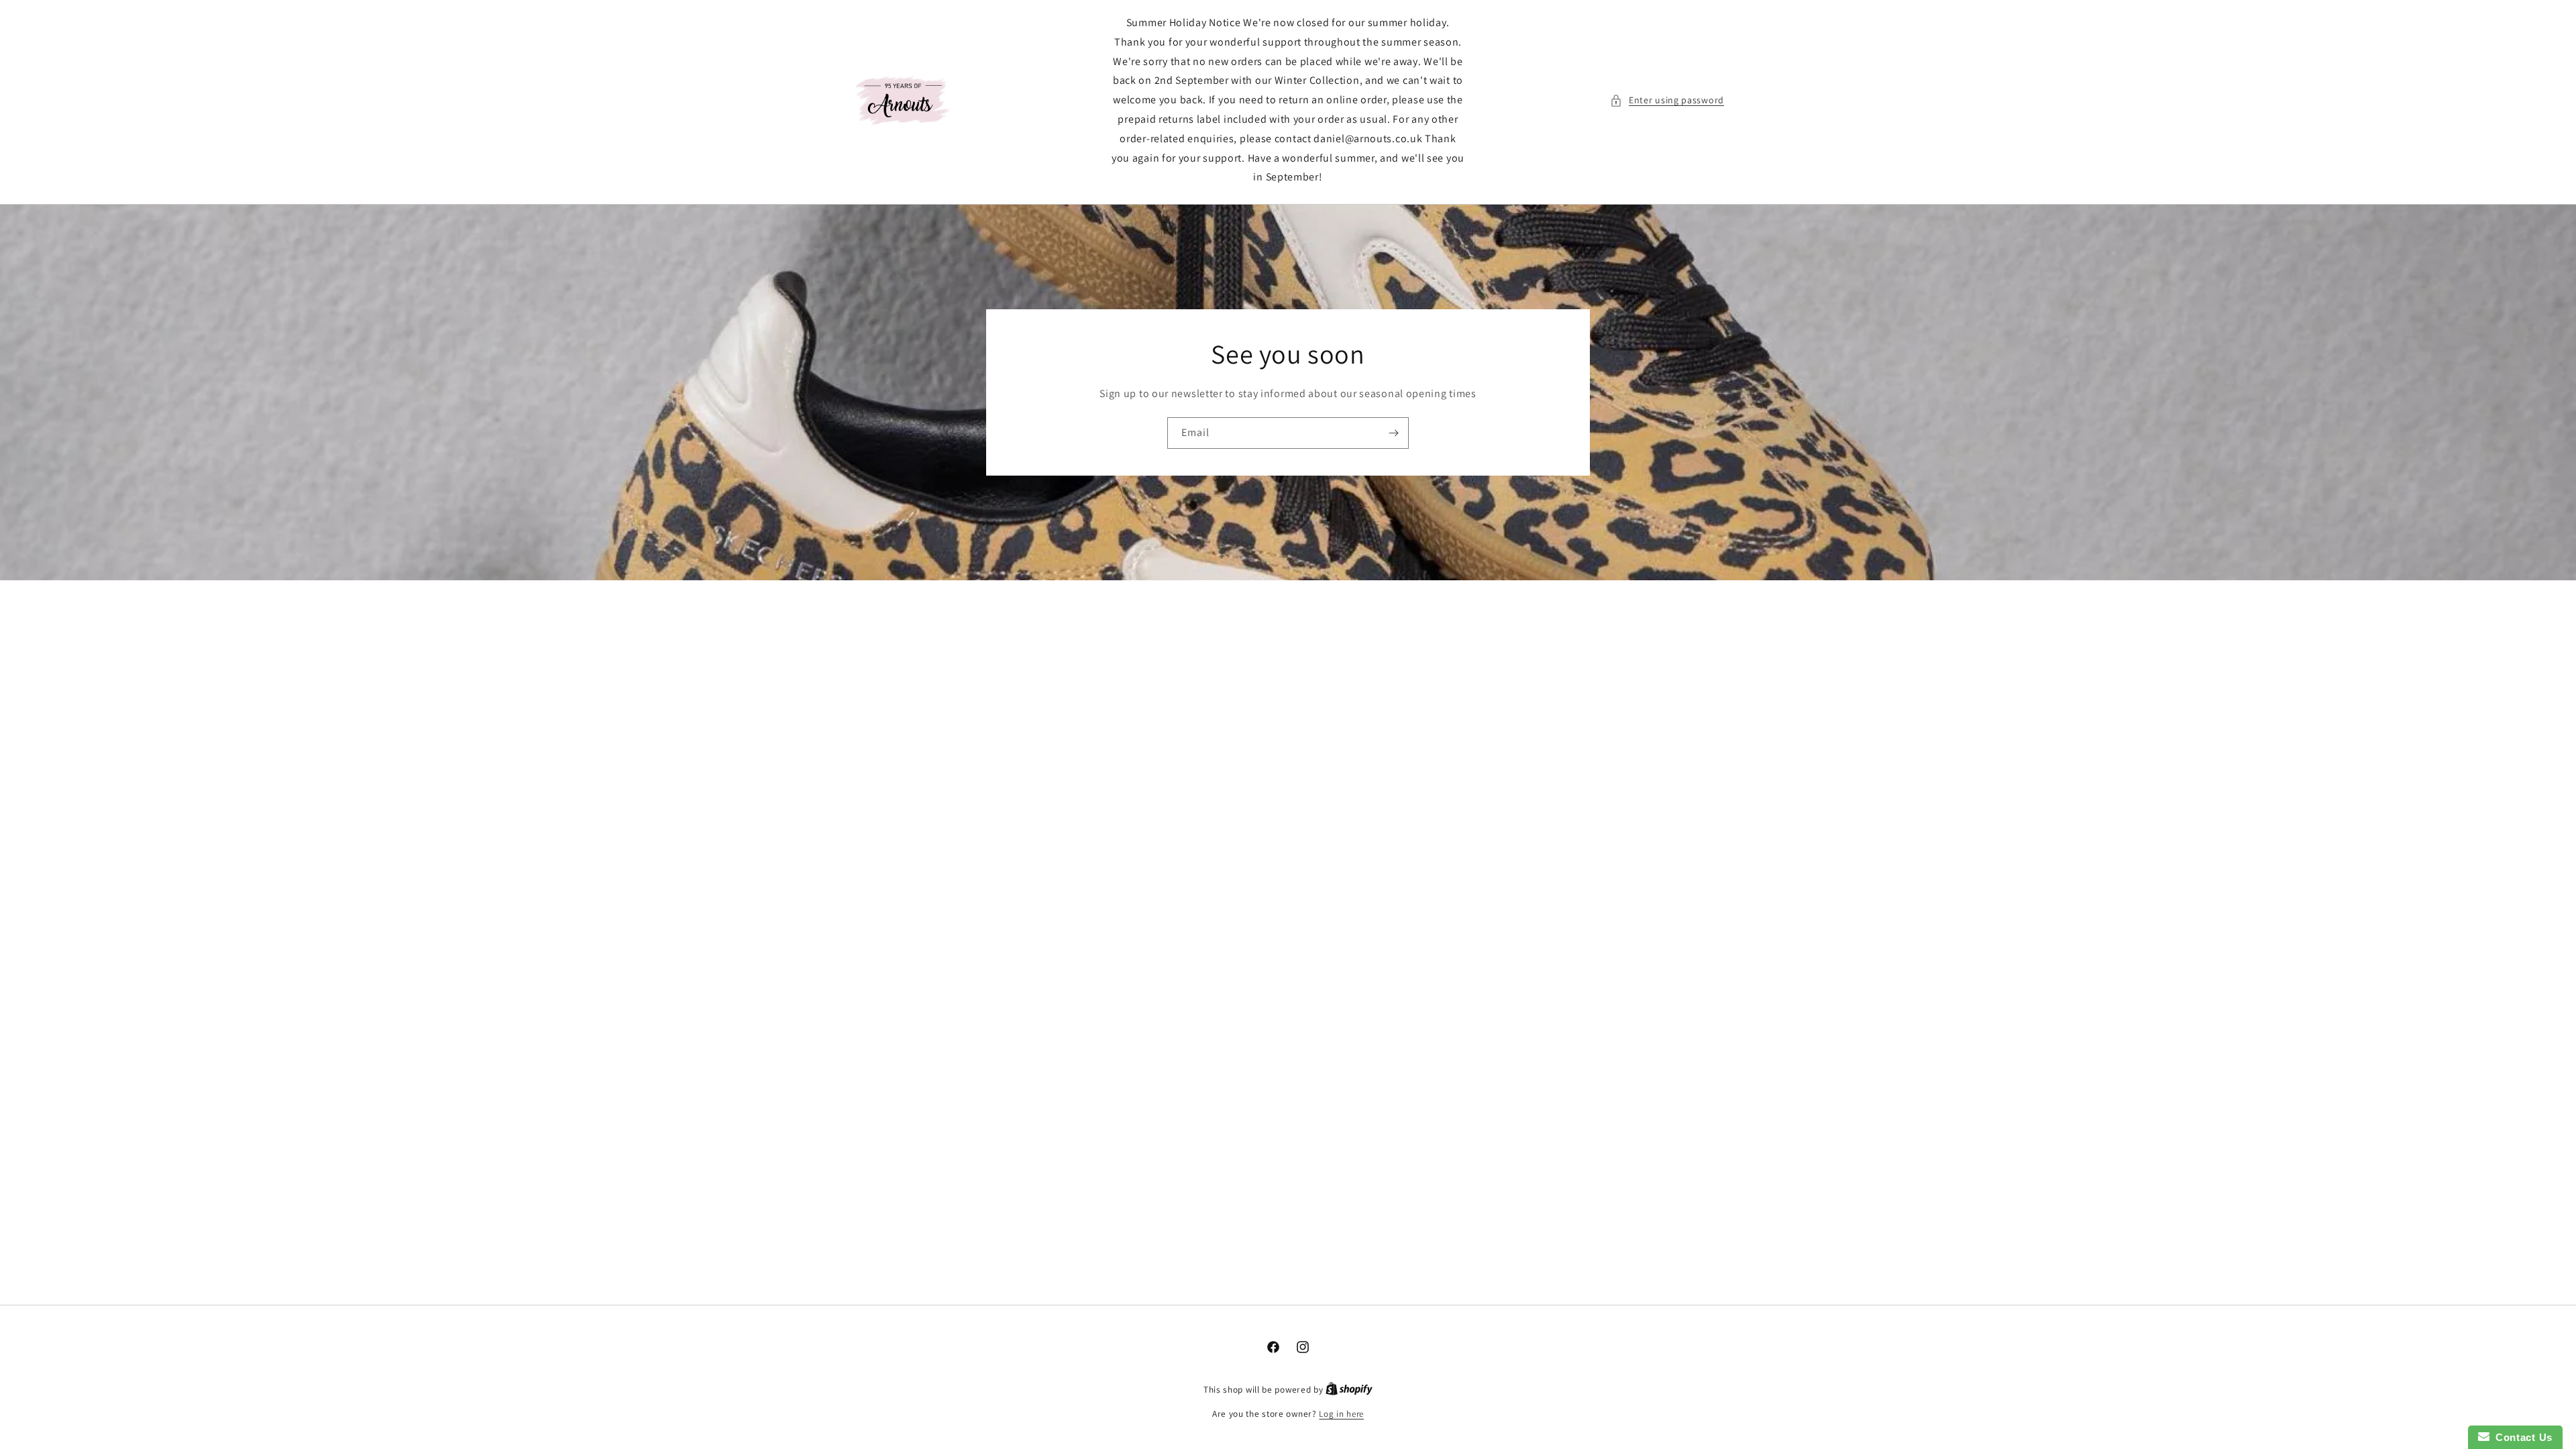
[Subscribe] (1393, 433)
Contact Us (2521, 1437)
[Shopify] (1349, 1390)
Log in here (1341, 1414)
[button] (1667, 100)
